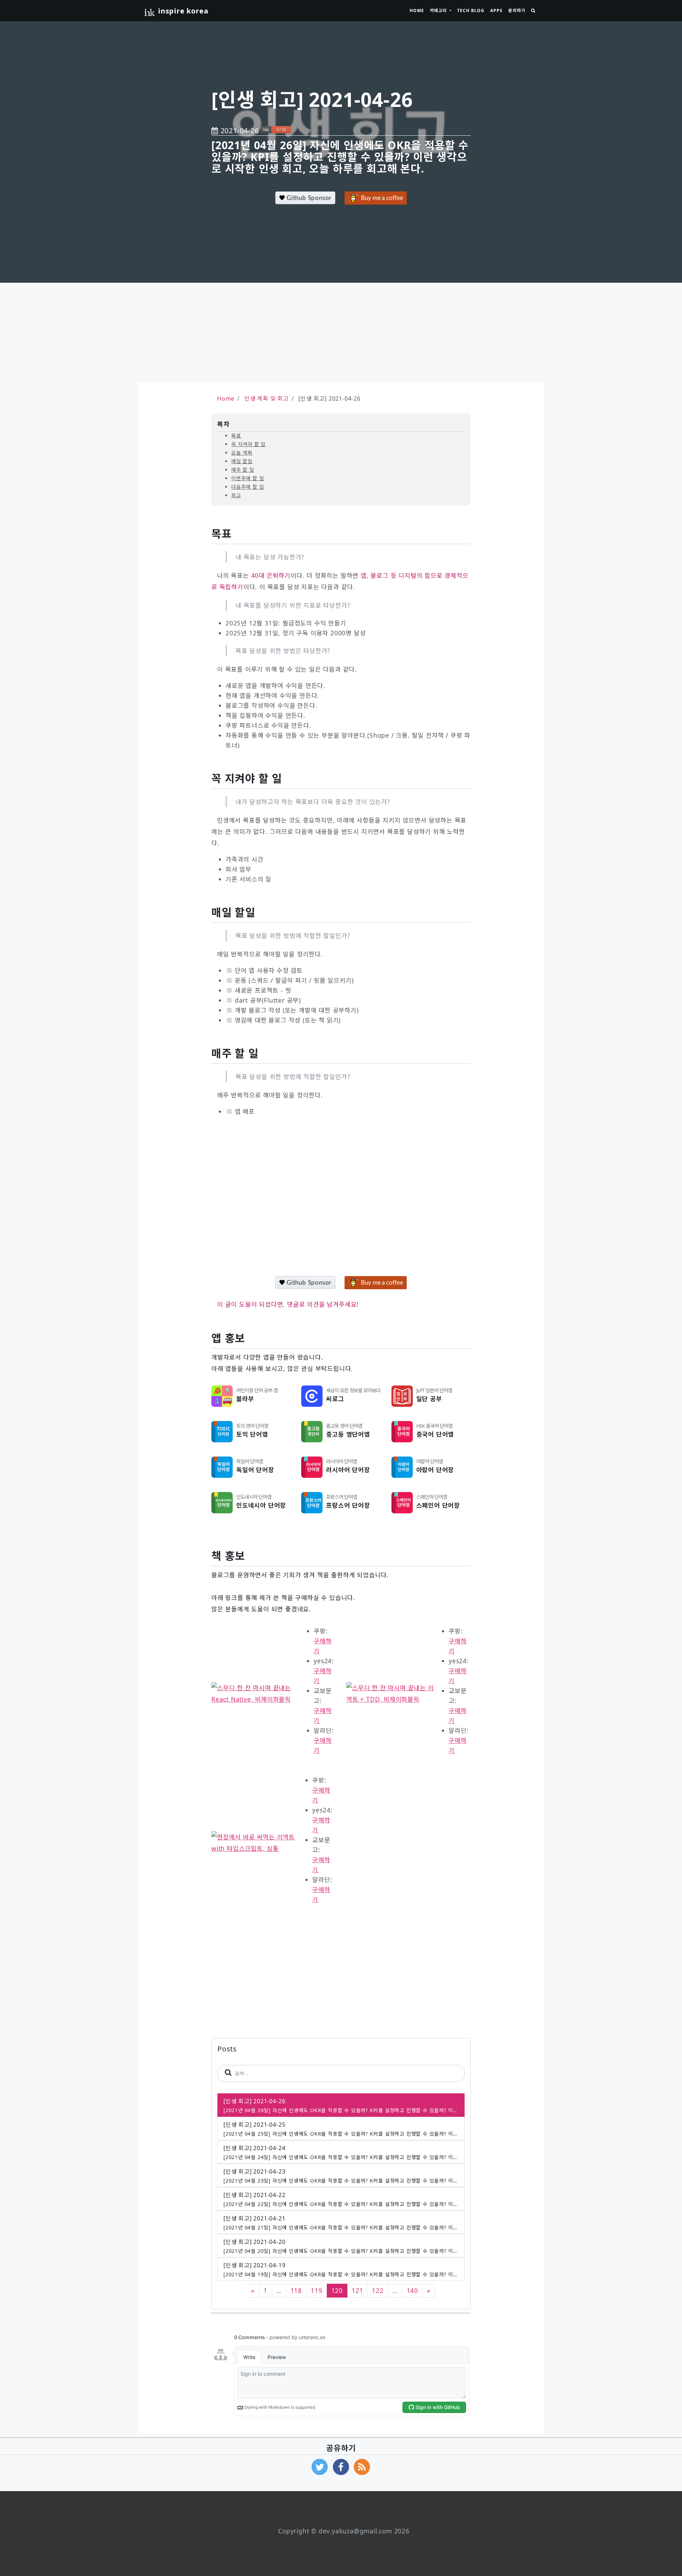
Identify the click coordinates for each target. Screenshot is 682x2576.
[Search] (533, 11)
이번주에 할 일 (248, 478)
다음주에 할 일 (248, 487)
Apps (496, 10)
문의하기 (517, 10)
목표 (236, 436)
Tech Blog (471, 10)
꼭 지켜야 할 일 (248, 444)
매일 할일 (242, 461)
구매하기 (323, 1646)
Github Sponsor (308, 198)
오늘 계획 (242, 453)
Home (417, 10)
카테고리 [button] (439, 10)
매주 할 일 (243, 470)
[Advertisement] (341, 332)
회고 (236, 495)
